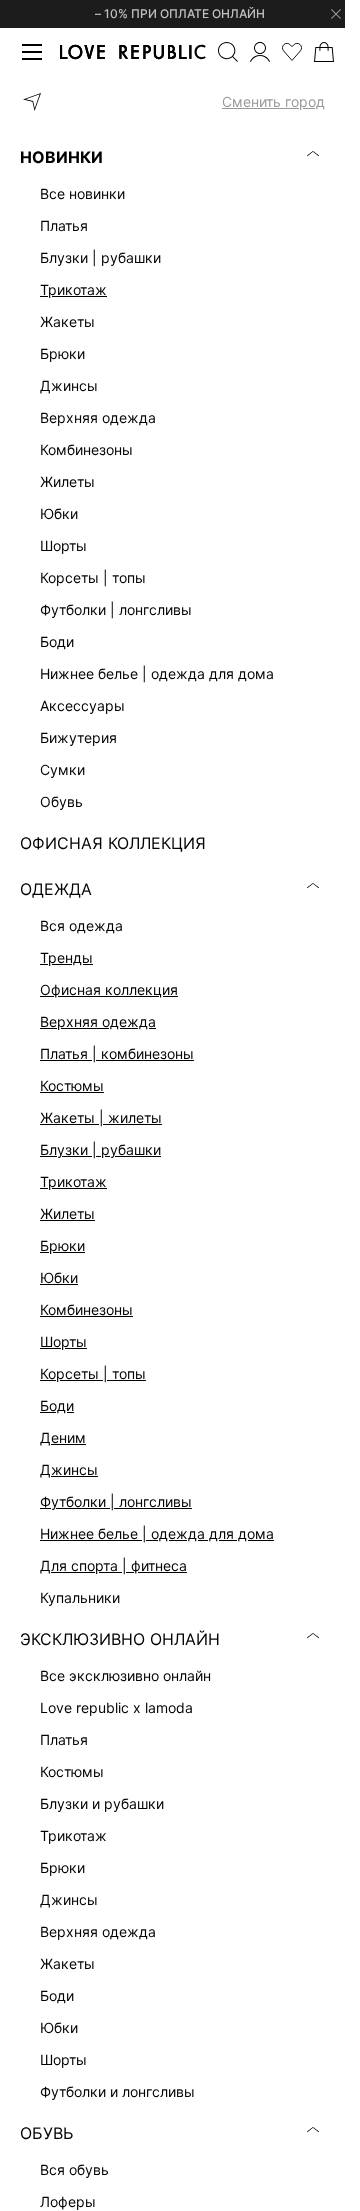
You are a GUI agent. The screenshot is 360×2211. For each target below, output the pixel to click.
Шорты (63, 1341)
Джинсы (69, 1469)
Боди (57, 1405)
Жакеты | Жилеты (101, 1117)
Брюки (62, 1245)
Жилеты (67, 1213)
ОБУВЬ (46, 2133)
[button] (172, 102)
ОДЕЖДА (56, 889)
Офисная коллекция (109, 989)
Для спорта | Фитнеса (113, 1565)
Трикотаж (73, 289)
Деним (63, 1437)
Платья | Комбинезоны (117, 1053)
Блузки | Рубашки (100, 1149)
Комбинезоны (86, 1309)
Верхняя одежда (98, 1021)
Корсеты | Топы (93, 1373)
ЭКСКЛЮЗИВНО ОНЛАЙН (120, 1639)
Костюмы (72, 1085)
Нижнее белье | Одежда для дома (157, 1533)
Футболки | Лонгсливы (116, 1501)
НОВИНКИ (61, 157)
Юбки (59, 1277)
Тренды (66, 957)
